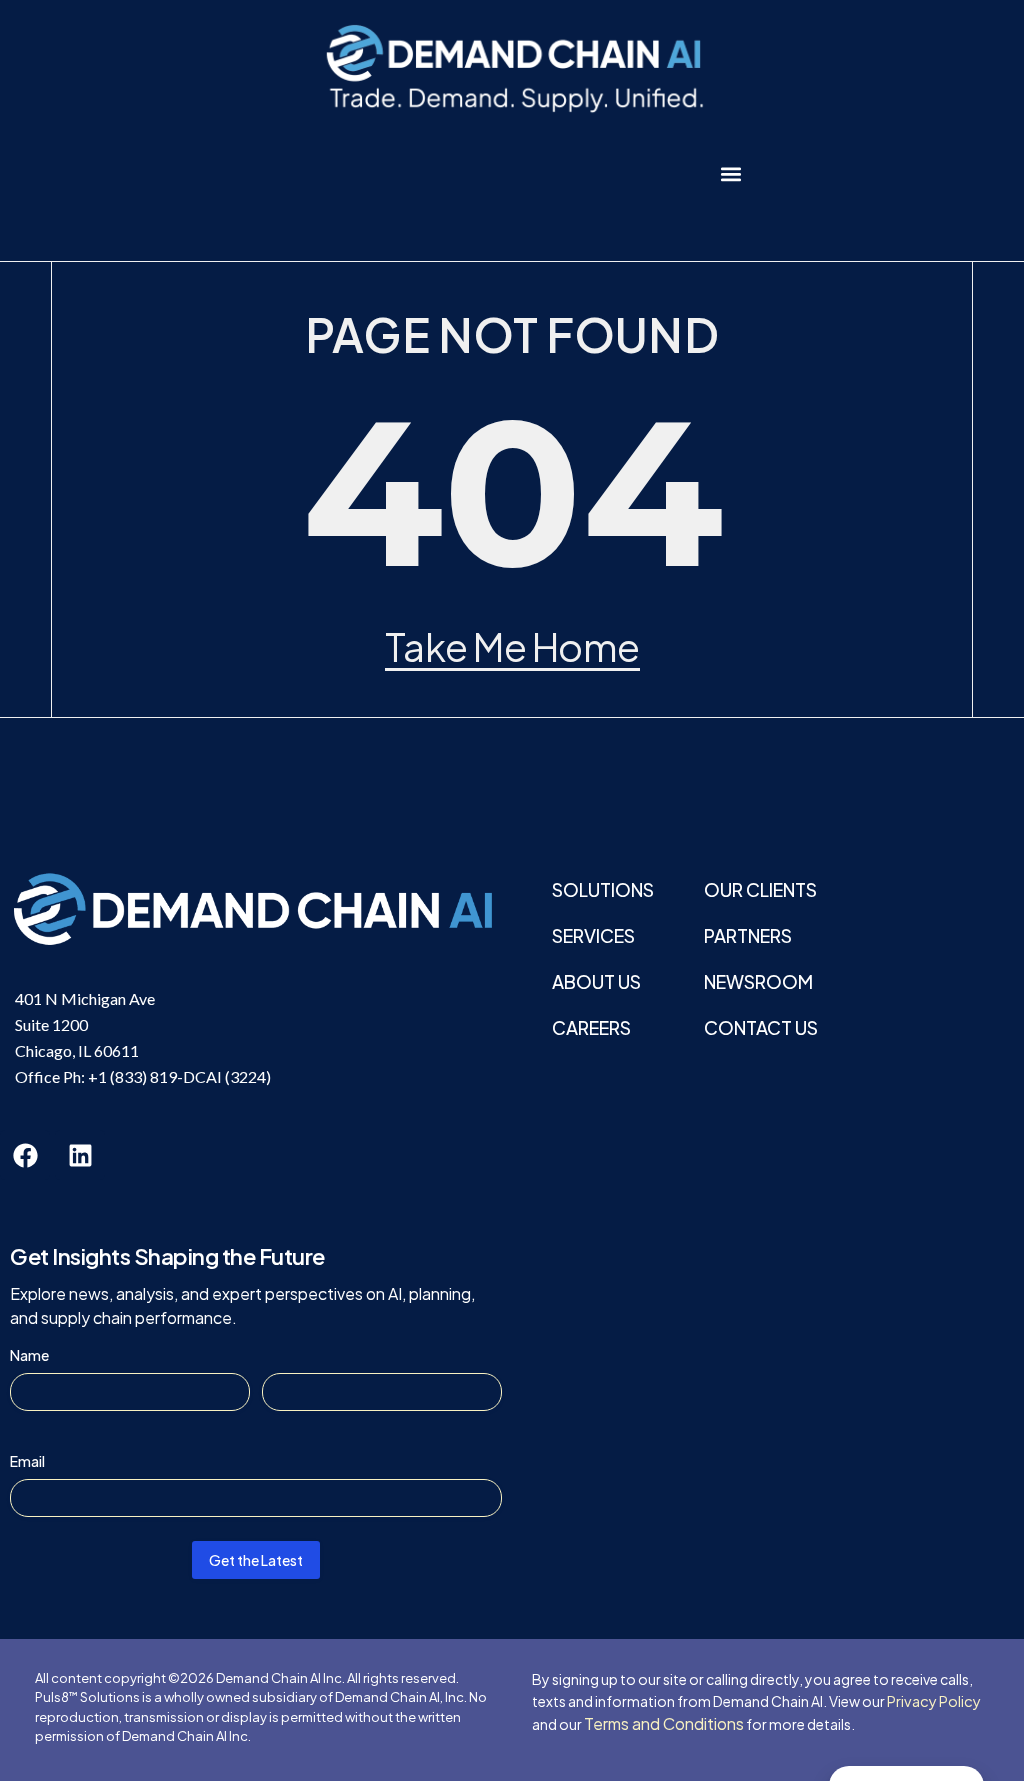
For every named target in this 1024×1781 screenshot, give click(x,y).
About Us (596, 981)
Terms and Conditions (664, 1723)
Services (593, 935)
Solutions (603, 889)
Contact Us (761, 1027)
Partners (748, 935)
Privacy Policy (934, 1701)
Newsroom (758, 981)
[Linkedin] (80, 1155)
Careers (591, 1027)
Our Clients (760, 889)
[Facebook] (25, 1155)
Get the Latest (256, 1560)
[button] (731, 173)
